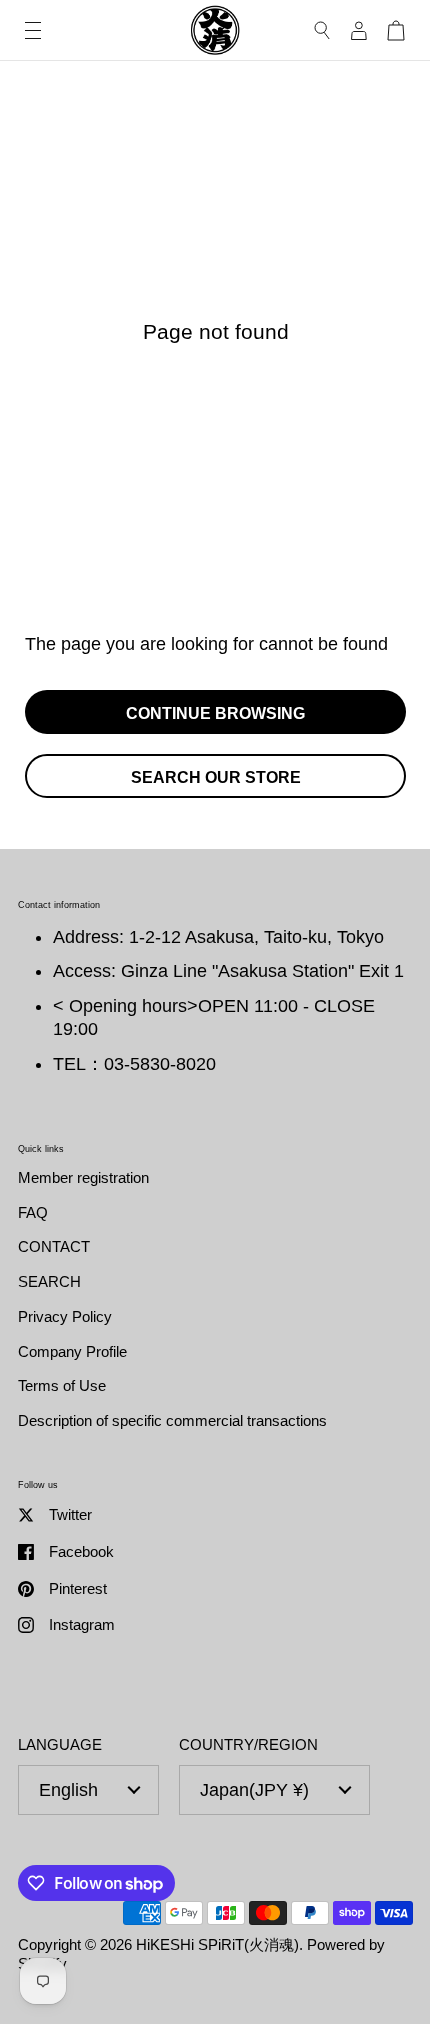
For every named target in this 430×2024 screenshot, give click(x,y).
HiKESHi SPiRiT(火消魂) (217, 1944)
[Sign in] (359, 30)
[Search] (322, 30)
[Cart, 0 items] (396, 30)
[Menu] (33, 30)
